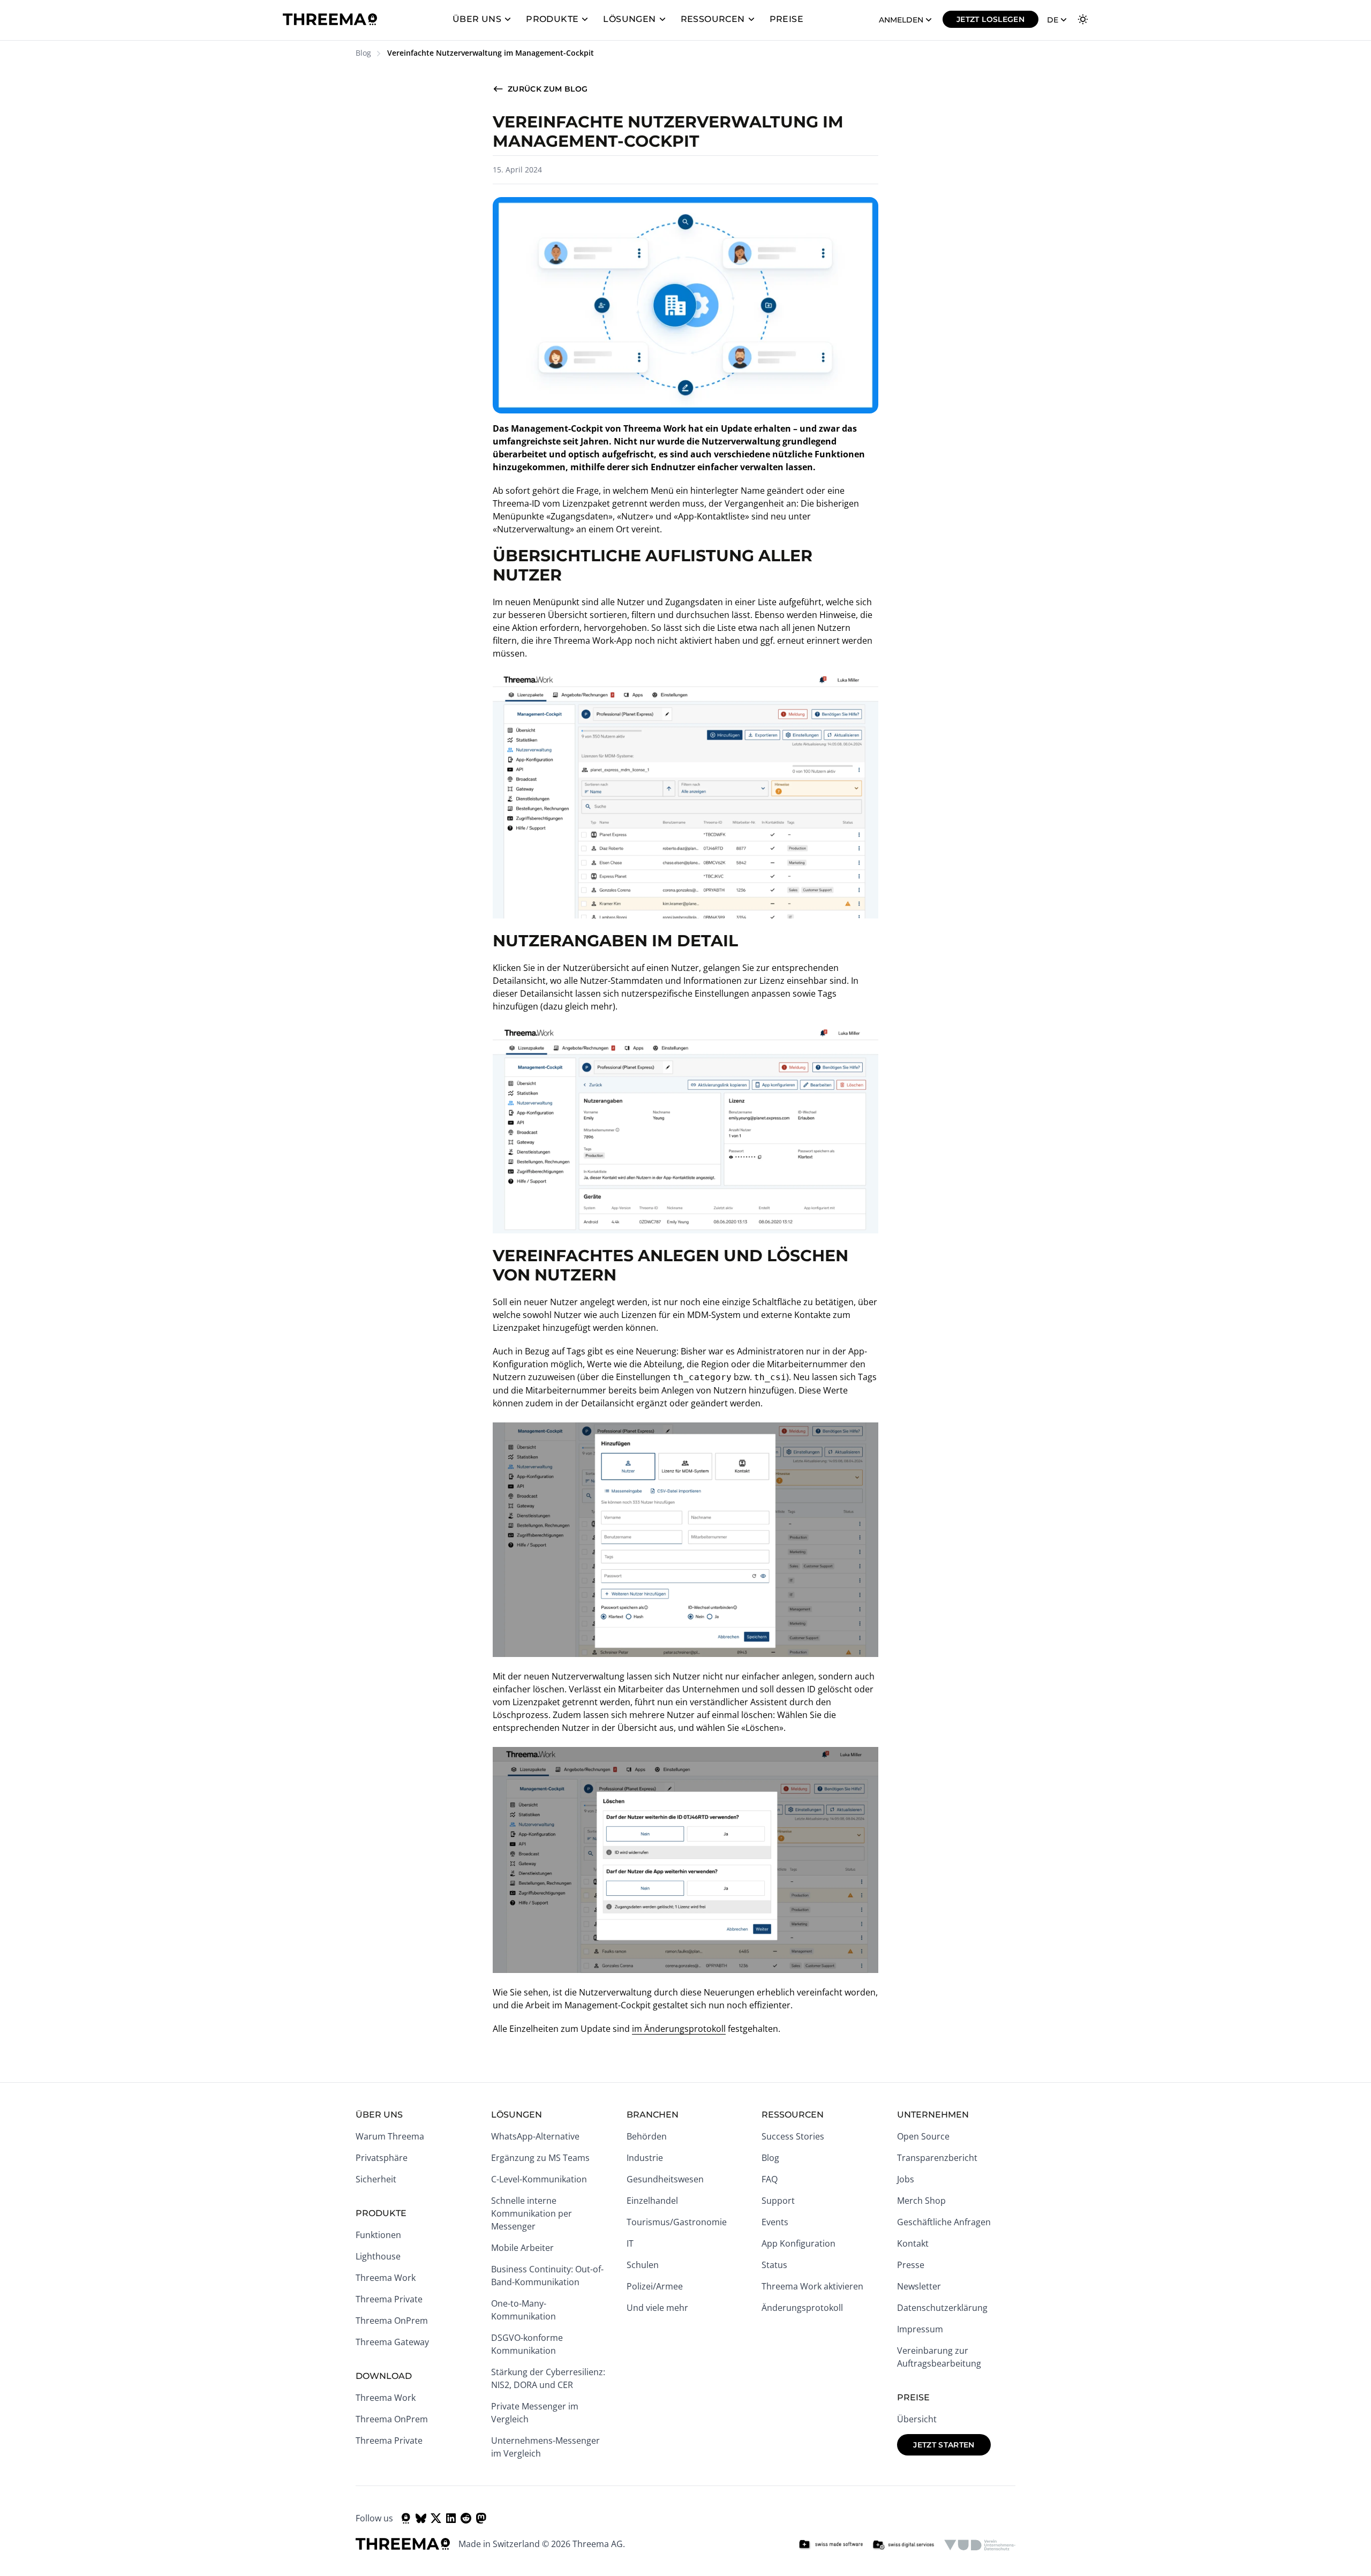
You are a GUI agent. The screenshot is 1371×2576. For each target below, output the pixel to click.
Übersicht (917, 2419)
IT (630, 2243)
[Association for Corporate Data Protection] (980, 2545)
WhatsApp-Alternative (535, 2136)
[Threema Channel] (406, 2518)
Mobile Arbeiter (522, 2248)
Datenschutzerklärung (942, 2308)
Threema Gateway (392, 2342)
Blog (363, 53)
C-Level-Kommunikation (539, 2179)
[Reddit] (466, 2518)
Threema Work (386, 2278)
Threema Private (389, 2299)
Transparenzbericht (937, 2158)
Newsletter (919, 2286)
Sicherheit (376, 2179)
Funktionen (378, 2235)
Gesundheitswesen (665, 2179)
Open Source (923, 2136)
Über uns (477, 19)
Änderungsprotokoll (802, 2308)
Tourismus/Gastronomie (677, 2222)
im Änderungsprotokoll (679, 2029)
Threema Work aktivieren (812, 2286)
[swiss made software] (831, 2545)
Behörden (647, 2136)
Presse (911, 2265)
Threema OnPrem (392, 2321)
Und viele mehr (657, 2308)
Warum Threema (390, 2136)
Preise (786, 19)
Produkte (552, 19)
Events (775, 2222)
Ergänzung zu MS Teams (540, 2158)
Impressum (920, 2329)
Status (774, 2265)
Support (778, 2201)
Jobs (906, 2179)
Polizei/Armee (655, 2286)
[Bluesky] (421, 2518)
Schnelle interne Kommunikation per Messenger (532, 2213)
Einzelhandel (652, 2201)
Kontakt (913, 2243)
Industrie (645, 2158)
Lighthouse (378, 2256)
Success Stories (793, 2136)
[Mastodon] (481, 2518)
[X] (436, 2518)
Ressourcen (713, 19)
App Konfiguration (799, 2243)
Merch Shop (921, 2201)
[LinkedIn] (451, 2518)
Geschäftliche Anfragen (944, 2222)
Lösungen (629, 19)
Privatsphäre (382, 2158)
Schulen (643, 2265)
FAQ (770, 2179)
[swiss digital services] (903, 2545)
